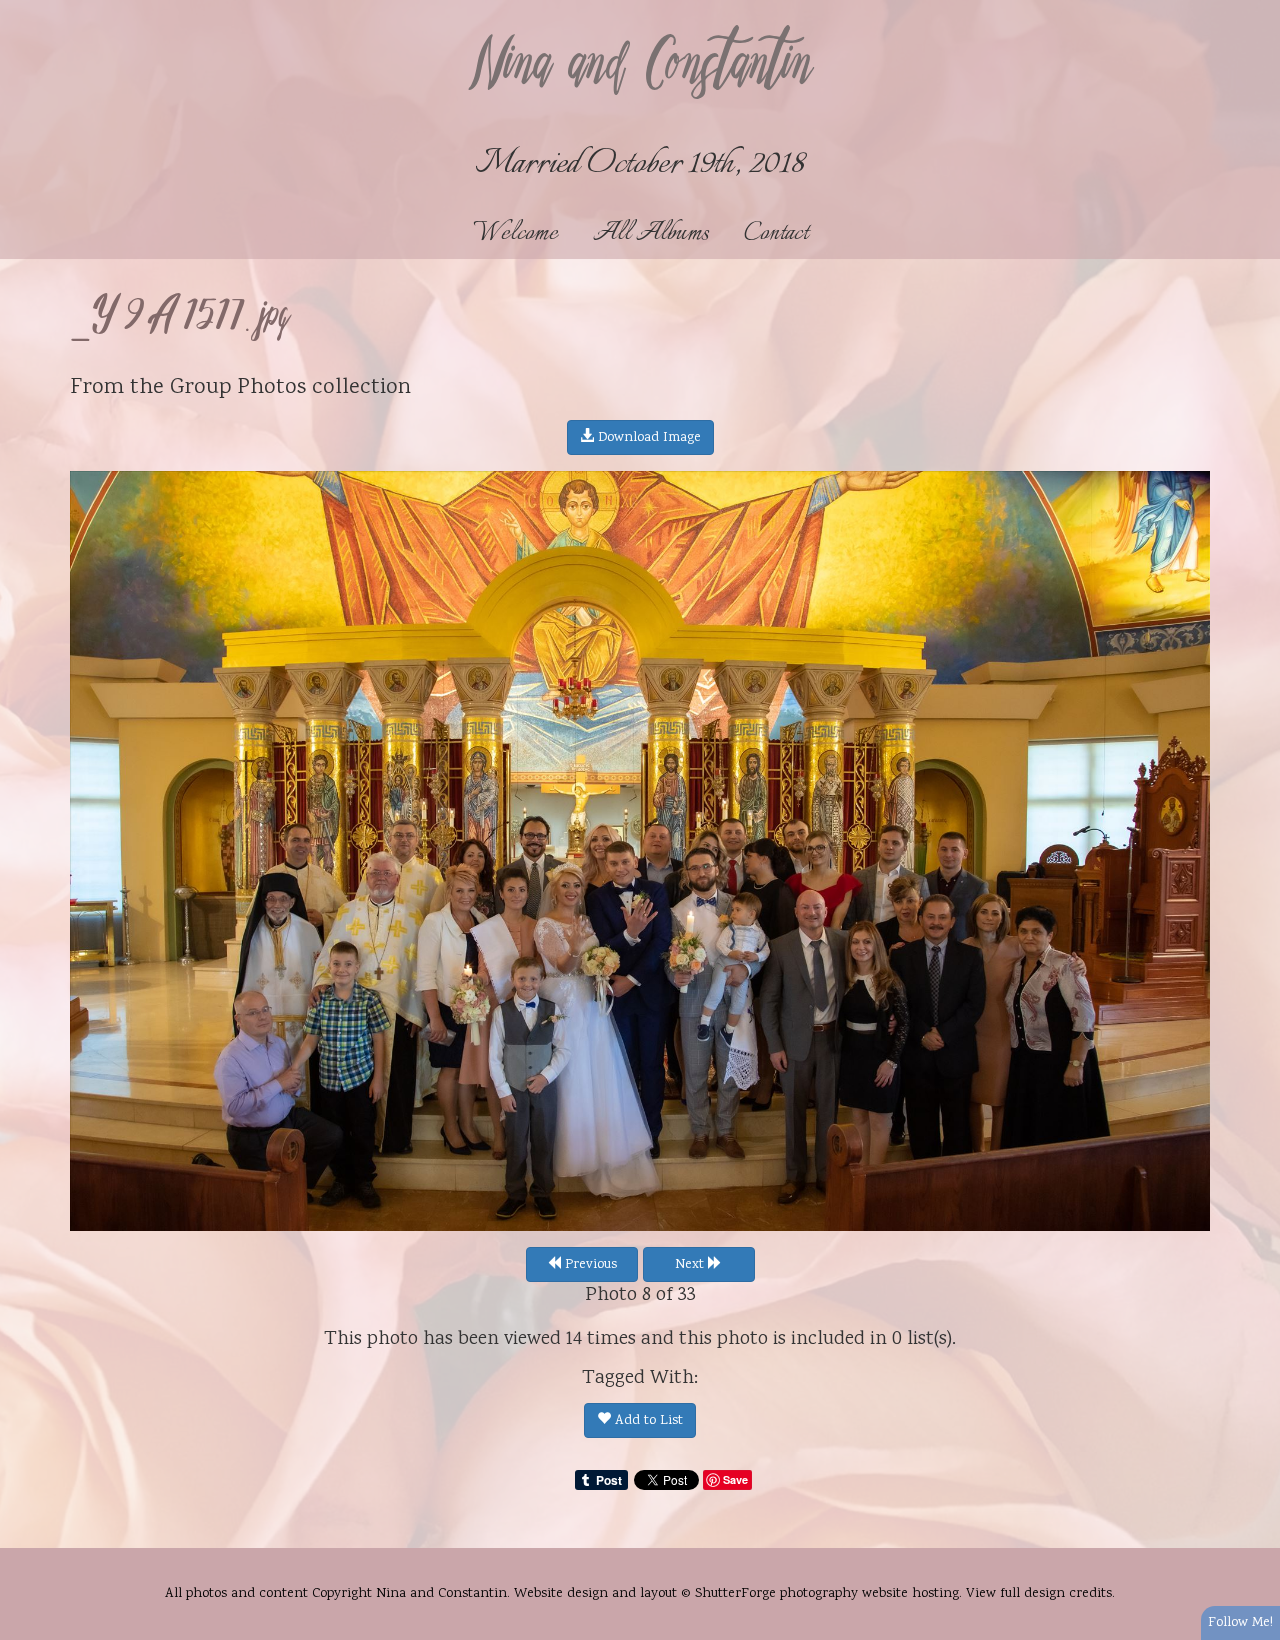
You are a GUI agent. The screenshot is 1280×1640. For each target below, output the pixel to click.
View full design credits (1039, 1594)
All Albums (651, 233)
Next (691, 1265)
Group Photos (238, 388)
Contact (776, 233)
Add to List (647, 1421)
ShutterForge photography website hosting (827, 1594)
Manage (1253, 10)
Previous (589, 1265)
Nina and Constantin (640, 67)
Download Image (647, 438)
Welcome (515, 233)
